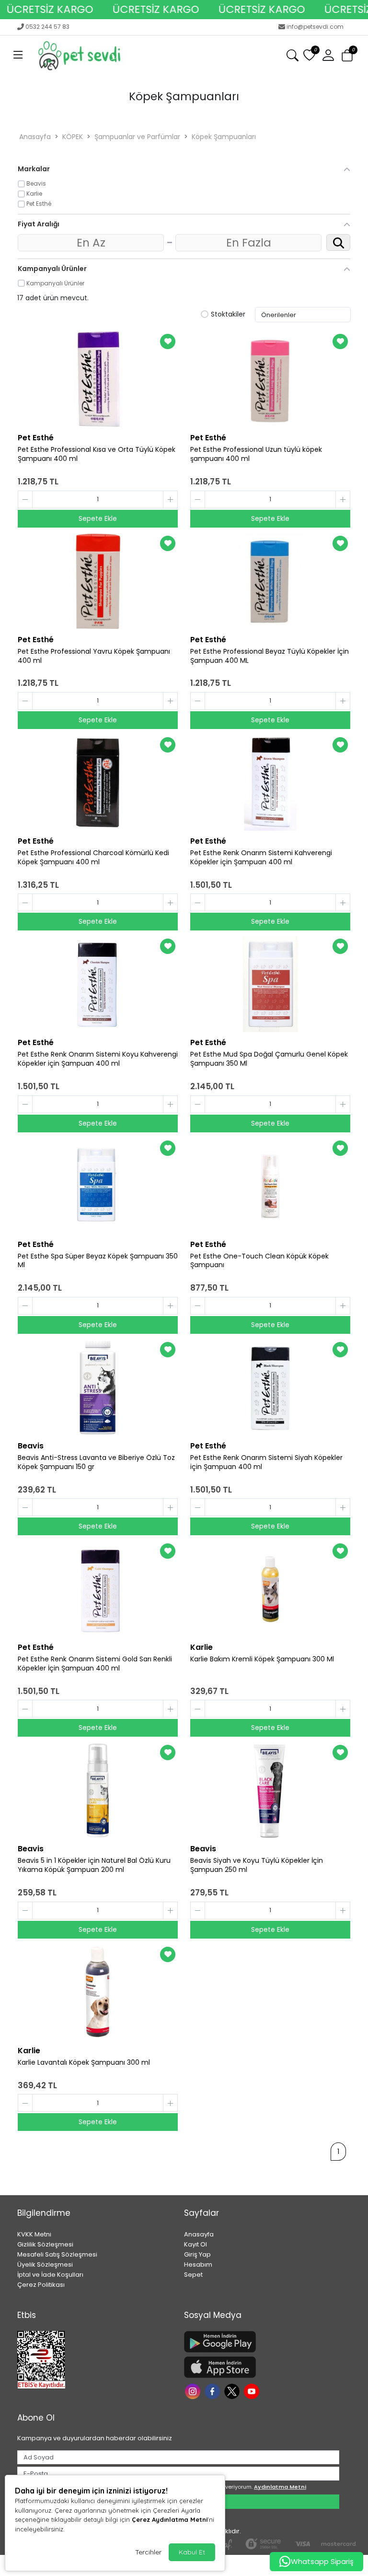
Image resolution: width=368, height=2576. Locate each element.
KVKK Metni (34, 2234)
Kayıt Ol (195, 2244)
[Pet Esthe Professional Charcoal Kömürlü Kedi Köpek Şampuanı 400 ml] (98, 783)
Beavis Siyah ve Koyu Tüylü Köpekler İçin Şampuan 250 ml (257, 1865)
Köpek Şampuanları (224, 137)
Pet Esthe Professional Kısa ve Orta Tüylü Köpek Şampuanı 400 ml (97, 454)
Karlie (201, 1647)
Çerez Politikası (41, 2285)
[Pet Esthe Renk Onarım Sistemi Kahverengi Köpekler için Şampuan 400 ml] (270, 783)
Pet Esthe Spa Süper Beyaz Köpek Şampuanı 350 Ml (98, 1261)
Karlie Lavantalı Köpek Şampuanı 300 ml (84, 2063)
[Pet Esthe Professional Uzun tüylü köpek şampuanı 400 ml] (270, 379)
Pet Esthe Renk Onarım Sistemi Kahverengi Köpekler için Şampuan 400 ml (261, 858)
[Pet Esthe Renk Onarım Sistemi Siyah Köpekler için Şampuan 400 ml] (270, 1388)
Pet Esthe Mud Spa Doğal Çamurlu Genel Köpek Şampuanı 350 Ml (269, 1059)
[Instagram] (194, 2391)
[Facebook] (213, 2391)
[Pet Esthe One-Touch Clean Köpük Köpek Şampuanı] (270, 1186)
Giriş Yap (197, 2254)
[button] (18, 56)
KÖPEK (73, 137)
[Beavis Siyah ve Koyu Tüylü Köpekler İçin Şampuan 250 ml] (270, 1790)
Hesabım (198, 2264)
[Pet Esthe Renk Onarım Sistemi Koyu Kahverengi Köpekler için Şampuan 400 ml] (98, 984)
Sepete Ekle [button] (98, 518)
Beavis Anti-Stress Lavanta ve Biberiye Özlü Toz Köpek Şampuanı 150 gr (96, 1462)
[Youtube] (253, 2391)
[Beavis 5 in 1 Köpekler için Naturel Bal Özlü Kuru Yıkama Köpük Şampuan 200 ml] (98, 1790)
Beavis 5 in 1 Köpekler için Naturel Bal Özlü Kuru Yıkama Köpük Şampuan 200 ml (94, 1865)
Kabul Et (192, 2552)
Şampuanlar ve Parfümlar (137, 137)
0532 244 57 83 (47, 27)
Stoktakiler (228, 315)
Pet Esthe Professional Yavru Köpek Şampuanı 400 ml (94, 656)
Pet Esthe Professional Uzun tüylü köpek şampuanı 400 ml (256, 454)
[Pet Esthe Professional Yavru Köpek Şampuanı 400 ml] (98, 581)
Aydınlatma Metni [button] (280, 2487)
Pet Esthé (36, 438)
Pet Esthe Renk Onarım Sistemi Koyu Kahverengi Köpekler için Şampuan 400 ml (98, 1059)
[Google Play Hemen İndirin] (262, 2342)
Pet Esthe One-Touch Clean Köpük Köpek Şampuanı (259, 1261)
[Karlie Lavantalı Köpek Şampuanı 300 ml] (98, 1992)
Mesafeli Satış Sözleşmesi (57, 2254)
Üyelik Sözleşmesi (45, 2264)
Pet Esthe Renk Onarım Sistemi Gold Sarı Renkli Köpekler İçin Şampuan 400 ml (95, 1664)
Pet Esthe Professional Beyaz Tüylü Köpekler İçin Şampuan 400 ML (270, 656)
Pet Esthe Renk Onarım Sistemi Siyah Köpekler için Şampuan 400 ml (266, 1462)
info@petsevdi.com (315, 27)
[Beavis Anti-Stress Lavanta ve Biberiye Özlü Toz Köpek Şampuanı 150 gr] (98, 1388)
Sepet (193, 2275)
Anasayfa (35, 137)
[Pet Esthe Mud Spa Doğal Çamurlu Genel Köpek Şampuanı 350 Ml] (270, 984)
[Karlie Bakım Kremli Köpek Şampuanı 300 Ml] (270, 1589)
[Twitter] (233, 2391)
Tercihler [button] (148, 2552)
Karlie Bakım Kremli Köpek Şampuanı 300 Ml (262, 1659)
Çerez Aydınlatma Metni (170, 2519)
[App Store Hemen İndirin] (262, 2367)
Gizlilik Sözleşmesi (45, 2244)
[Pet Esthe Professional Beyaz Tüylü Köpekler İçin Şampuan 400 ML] (270, 581)
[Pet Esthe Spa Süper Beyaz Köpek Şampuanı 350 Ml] (98, 1186)
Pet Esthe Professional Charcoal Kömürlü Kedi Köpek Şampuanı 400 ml (93, 858)
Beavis (31, 1446)
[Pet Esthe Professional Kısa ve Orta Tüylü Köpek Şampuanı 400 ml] (98, 379)
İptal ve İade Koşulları (50, 2275)
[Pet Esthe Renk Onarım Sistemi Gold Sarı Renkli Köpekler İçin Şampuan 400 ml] (98, 1589)
